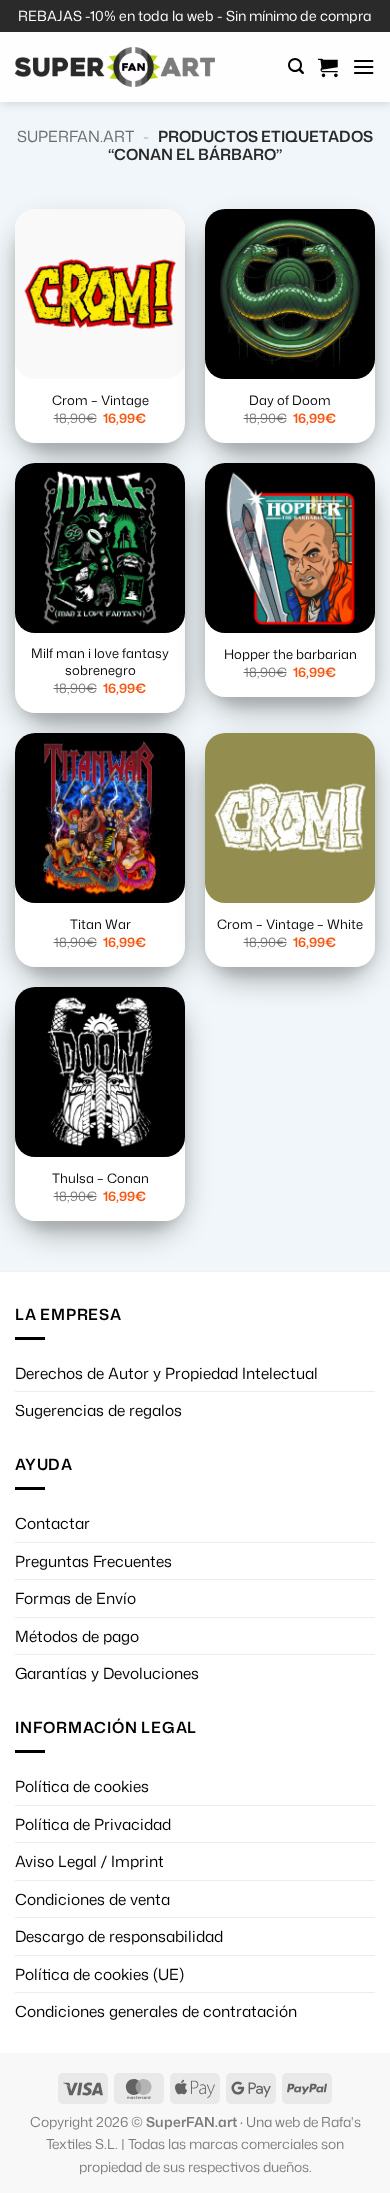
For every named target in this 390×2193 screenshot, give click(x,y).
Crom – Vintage (100, 400)
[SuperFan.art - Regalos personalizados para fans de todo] (115, 67)
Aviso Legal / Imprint (89, 1861)
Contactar (52, 1523)
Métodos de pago (77, 1636)
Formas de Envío (75, 1598)
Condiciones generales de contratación (156, 2011)
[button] (296, 66)
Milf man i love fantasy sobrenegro (100, 662)
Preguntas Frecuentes (93, 1561)
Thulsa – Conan (100, 1178)
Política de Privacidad (93, 1824)
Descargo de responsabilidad (119, 1936)
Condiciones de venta (92, 1899)
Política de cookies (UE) (99, 1974)
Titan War (100, 924)
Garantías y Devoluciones (107, 1673)
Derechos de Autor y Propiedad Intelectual (166, 1373)
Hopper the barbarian (290, 654)
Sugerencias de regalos (98, 1410)
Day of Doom (290, 400)
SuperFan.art (75, 136)
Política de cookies (82, 1786)
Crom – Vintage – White (290, 924)
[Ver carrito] (328, 67)
